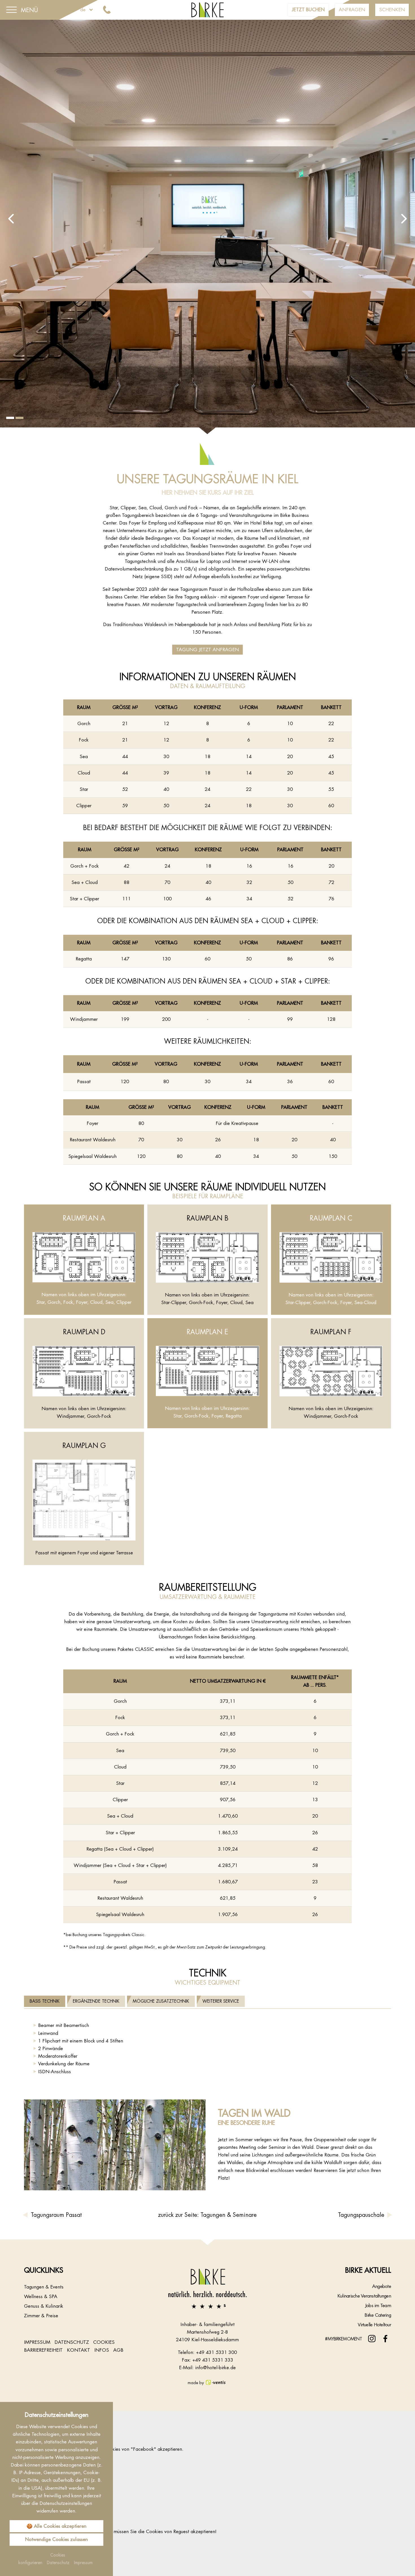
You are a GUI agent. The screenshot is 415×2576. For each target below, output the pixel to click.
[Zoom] (207, 227)
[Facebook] (385, 2339)
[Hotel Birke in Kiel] (208, 9)
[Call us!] (108, 10)
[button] (11, 219)
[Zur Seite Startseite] (207, 2288)
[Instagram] (372, 2339)
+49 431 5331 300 (216, 2352)
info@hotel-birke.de (215, 2367)
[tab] (45, 2001)
